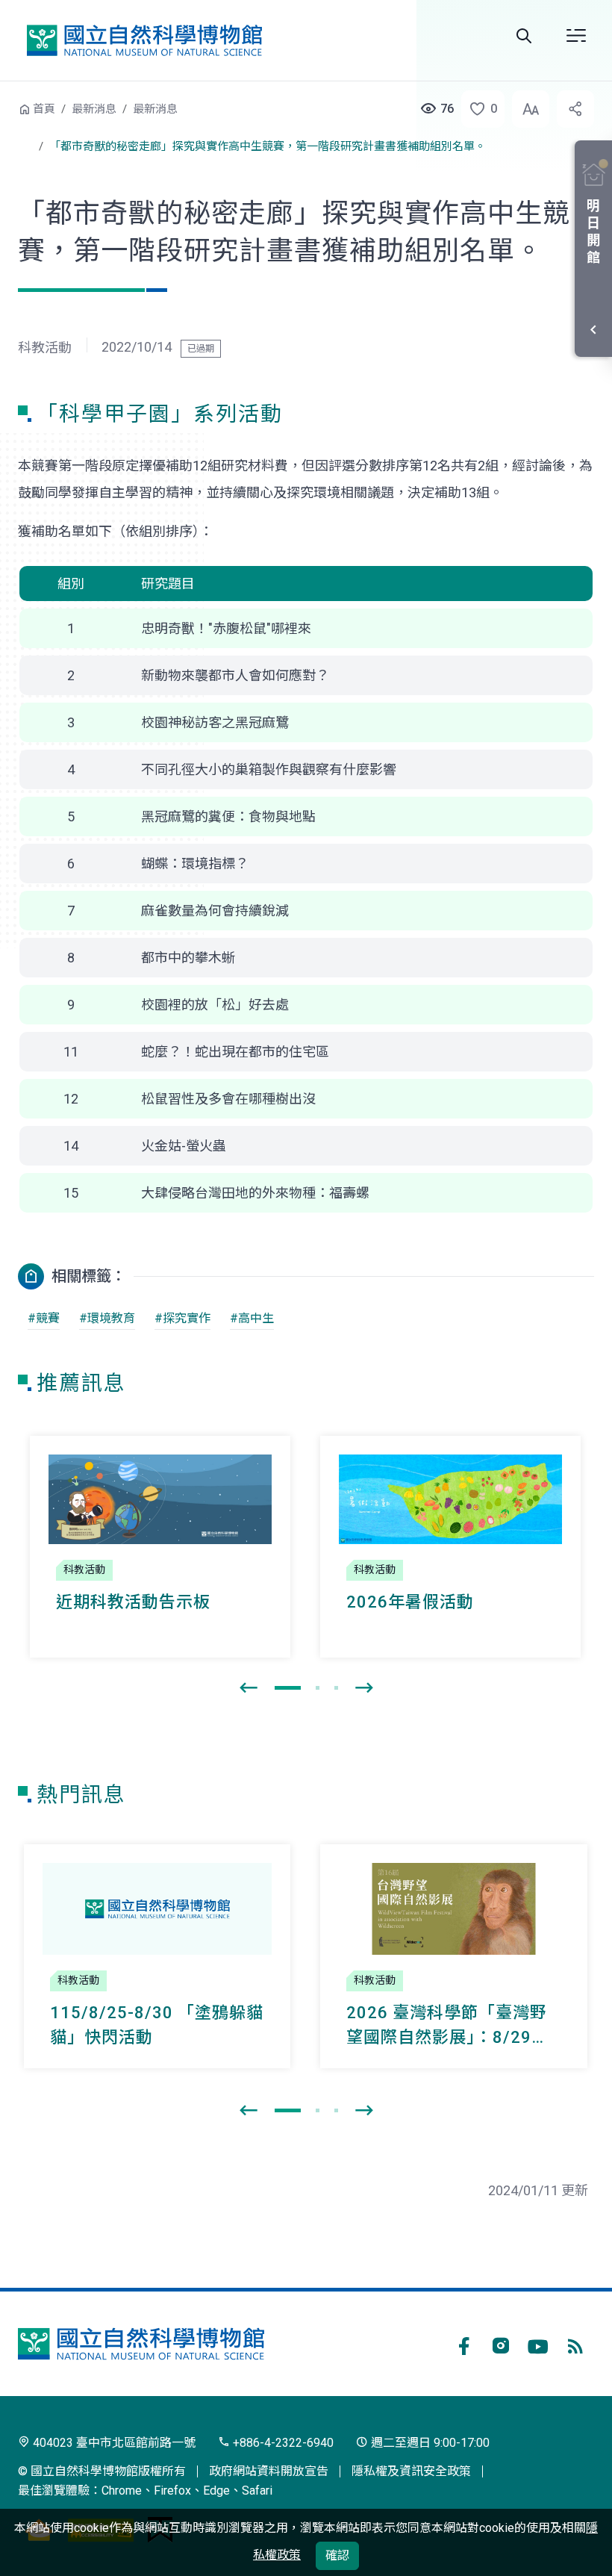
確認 (337, 2555)
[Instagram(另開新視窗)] (501, 2344)
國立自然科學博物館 (144, 40)
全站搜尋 (524, 36)
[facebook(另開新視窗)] (463, 2344)
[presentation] (249, 1688)
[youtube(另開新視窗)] (538, 2344)
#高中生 (252, 1318)
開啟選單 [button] (576, 36)
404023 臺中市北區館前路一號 (113, 2443)
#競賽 (44, 1318)
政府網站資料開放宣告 (269, 2471)
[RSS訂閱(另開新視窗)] (575, 2344)
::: (7, 107)
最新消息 (94, 109)
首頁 (44, 109)
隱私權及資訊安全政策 (411, 2471)
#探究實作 (182, 1318)
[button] (478, 109)
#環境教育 (107, 1318)
